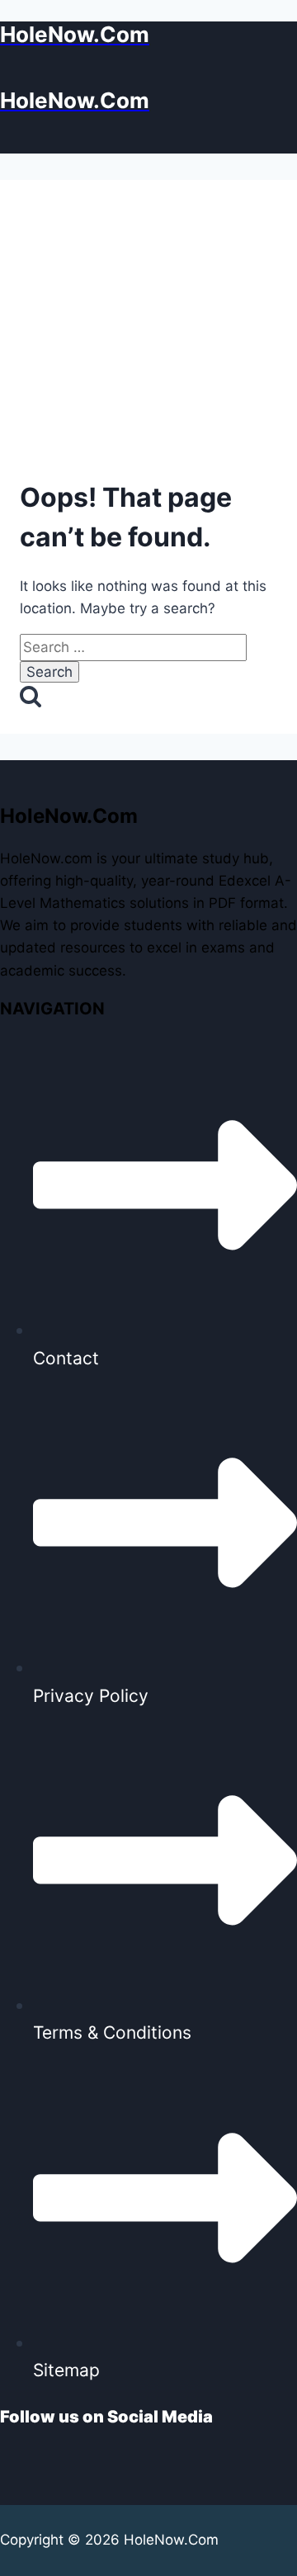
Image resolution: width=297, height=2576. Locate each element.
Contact (66, 1358)
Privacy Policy (91, 1696)
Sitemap (66, 2370)
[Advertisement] (148, 334)
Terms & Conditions (112, 2032)
